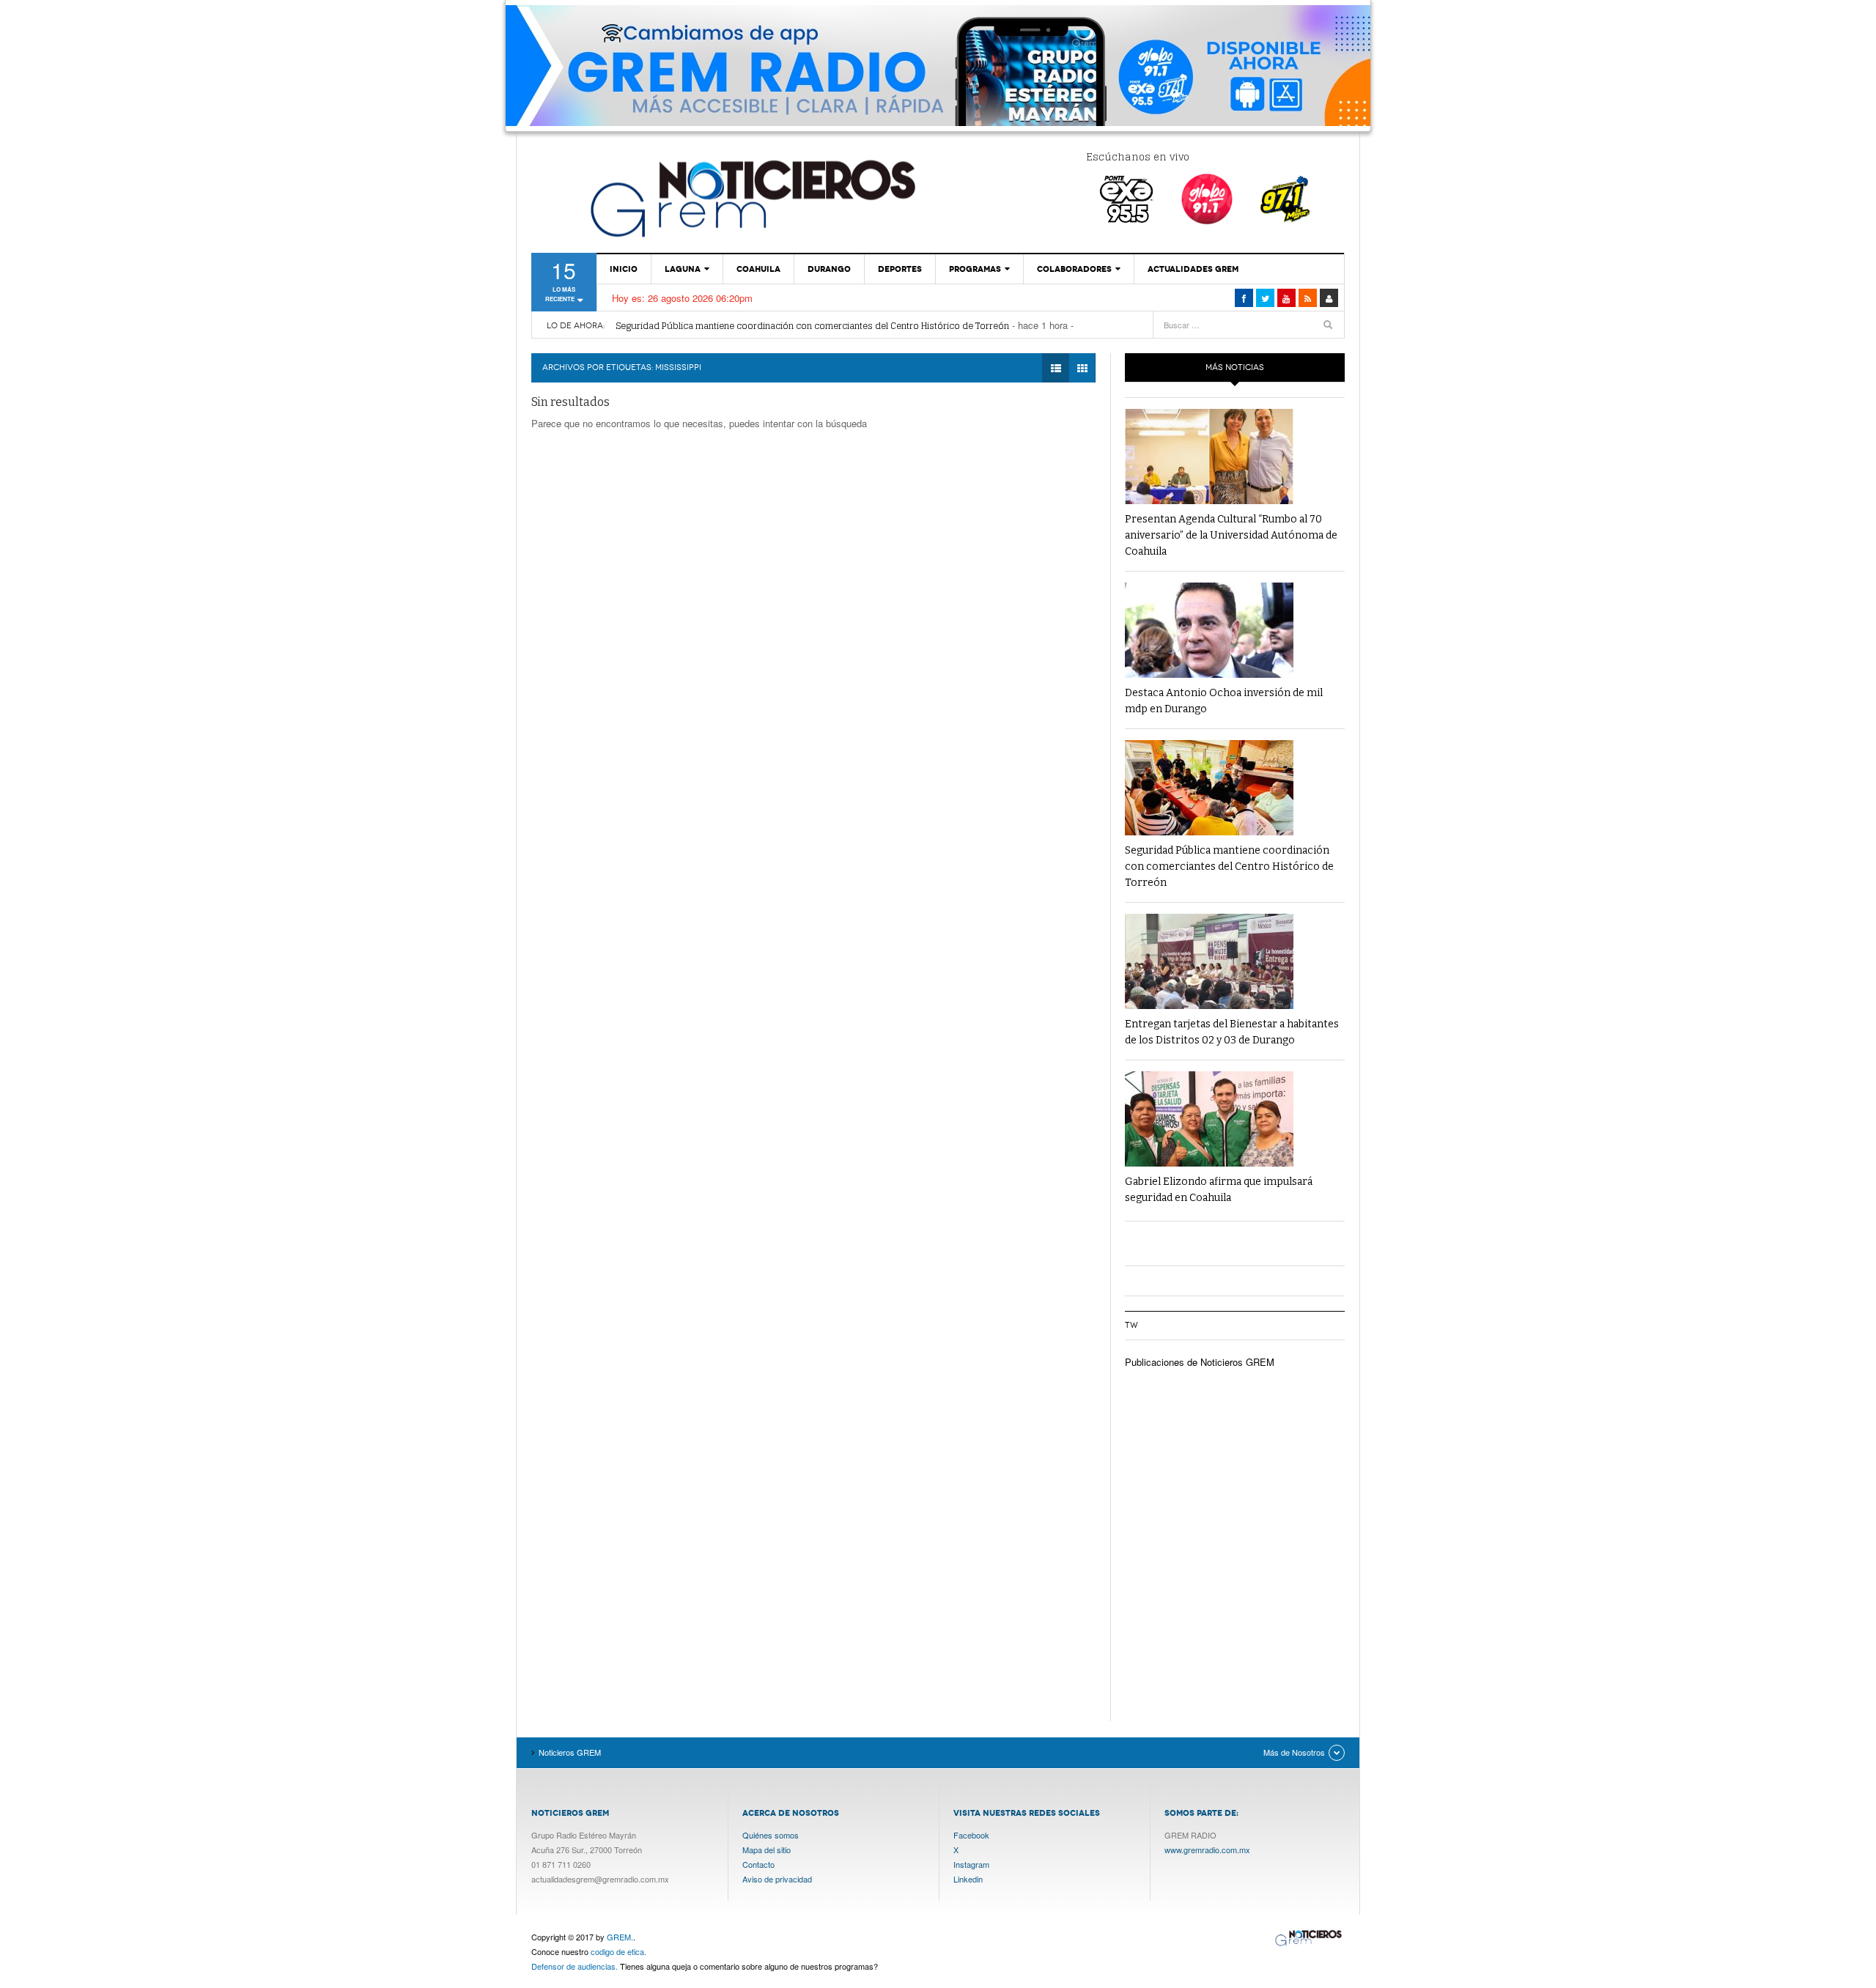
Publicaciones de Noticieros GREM (1200, 1362)
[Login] (1329, 298)
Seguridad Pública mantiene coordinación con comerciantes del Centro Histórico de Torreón (812, 326)
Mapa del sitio (767, 1850)
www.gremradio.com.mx (1207, 1850)
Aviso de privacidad (777, 1879)
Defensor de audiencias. (575, 1966)
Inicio (624, 269)
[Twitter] (1265, 298)
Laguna (683, 269)
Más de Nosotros (1294, 1752)
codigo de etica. (618, 1951)
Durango (829, 269)
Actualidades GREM (1193, 269)
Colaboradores (1074, 269)
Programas (975, 269)
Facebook (971, 1835)
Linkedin (968, 1879)
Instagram (971, 1864)
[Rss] (1308, 298)
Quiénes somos (771, 1835)
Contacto (758, 1864)
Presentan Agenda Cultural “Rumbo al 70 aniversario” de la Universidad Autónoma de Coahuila (1231, 535)
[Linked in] (1286, 298)
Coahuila (758, 269)
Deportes (900, 269)
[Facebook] (1244, 298)
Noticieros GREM (751, 198)
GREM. (620, 1937)
